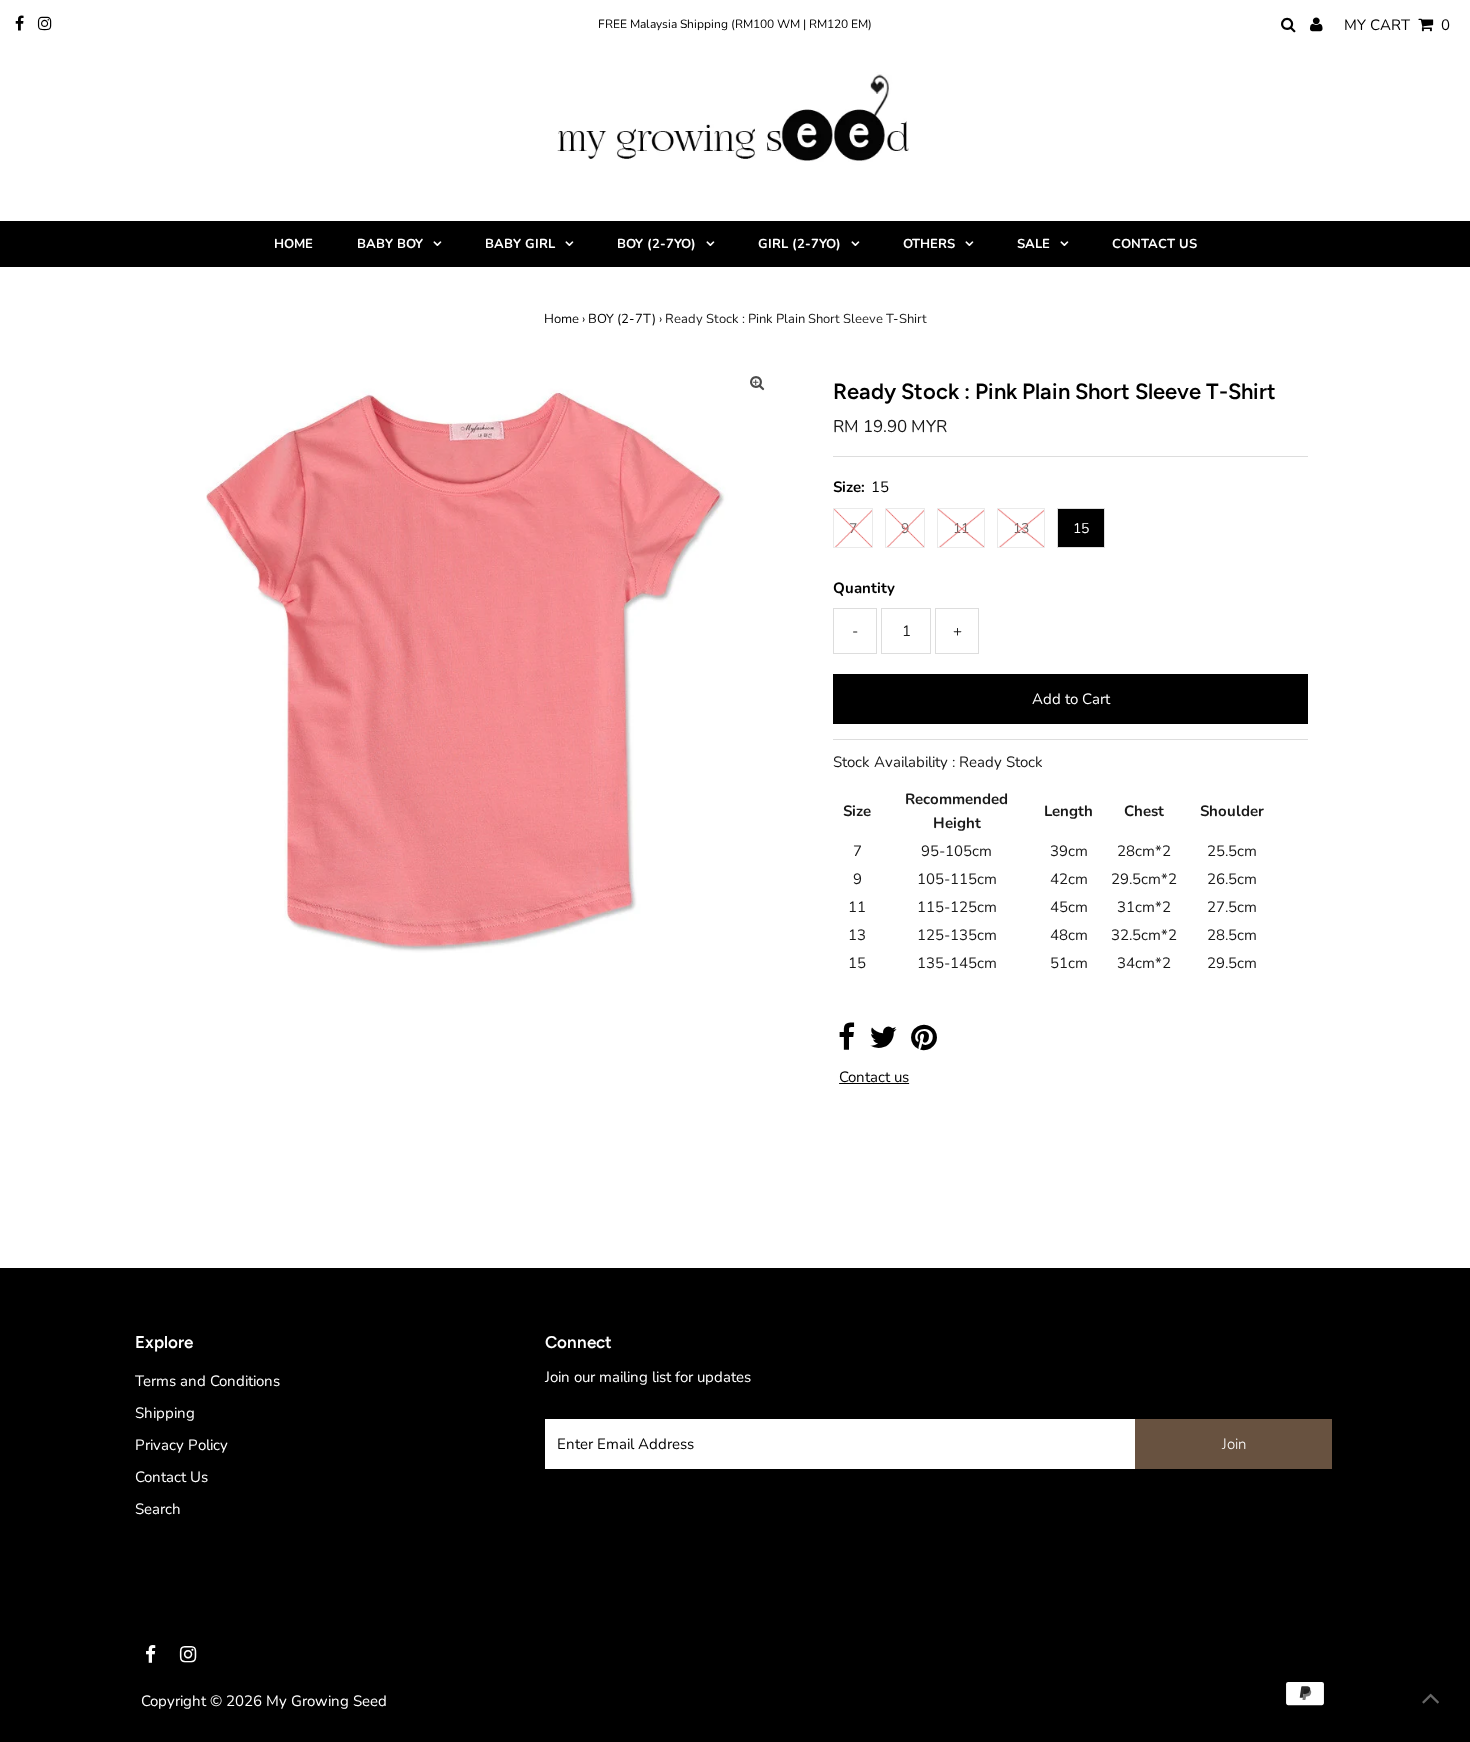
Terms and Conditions (207, 1381)
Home (561, 319)
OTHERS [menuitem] (929, 244)
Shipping (165, 1413)
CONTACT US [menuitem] (1154, 244)
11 (961, 528)
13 (1021, 528)
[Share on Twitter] (883, 1043)
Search (158, 1509)
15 (1081, 528)
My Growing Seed (326, 1701)
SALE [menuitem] (1033, 244)
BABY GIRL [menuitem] (520, 244)
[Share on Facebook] (846, 1043)
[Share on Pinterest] (924, 1043)
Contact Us (171, 1477)
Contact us (874, 1077)
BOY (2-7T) (622, 319)
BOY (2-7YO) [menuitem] (656, 244)
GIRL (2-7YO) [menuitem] (799, 244)
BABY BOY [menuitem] (390, 244)
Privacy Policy (181, 1445)
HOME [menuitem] (293, 244)
